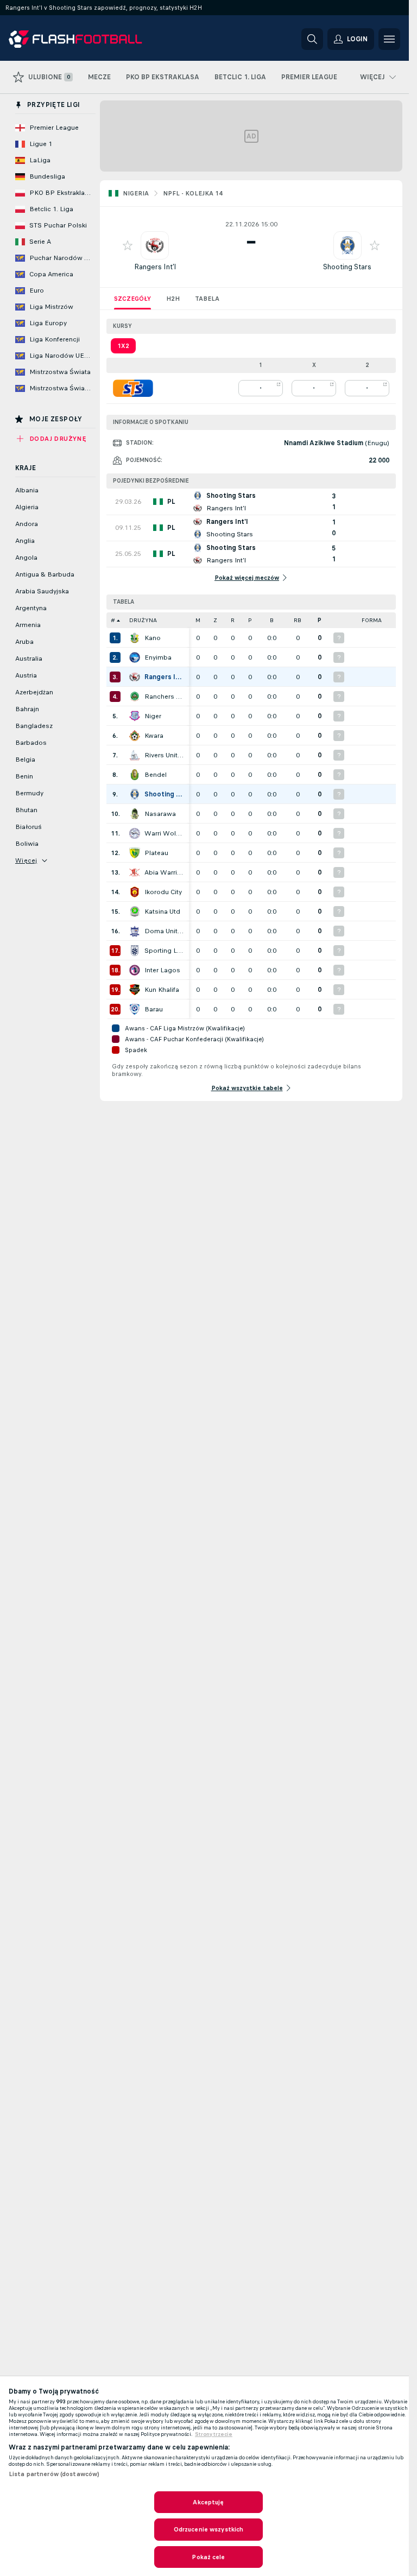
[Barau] (135, 1009)
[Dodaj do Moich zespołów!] (128, 245)
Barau (154, 1009)
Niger (153, 716)
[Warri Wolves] (135, 833)
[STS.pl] (133, 388)
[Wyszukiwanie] (312, 39)
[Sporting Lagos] (135, 951)
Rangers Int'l (155, 267)
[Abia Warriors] (135, 872)
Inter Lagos (162, 970)
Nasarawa (160, 814)
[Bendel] (135, 775)
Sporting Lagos (164, 951)
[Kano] (135, 638)
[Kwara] (135, 736)
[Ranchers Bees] (135, 697)
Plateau (156, 853)
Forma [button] (372, 620)
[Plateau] (135, 853)
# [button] (113, 620)
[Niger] (135, 716)
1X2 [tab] (123, 346)
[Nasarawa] (135, 814)
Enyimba (158, 657)
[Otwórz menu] (389, 39)
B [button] (272, 620)
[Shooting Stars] (135, 794)
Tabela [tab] (207, 299)
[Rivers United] (135, 755)
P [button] (250, 620)
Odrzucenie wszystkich (209, 2529)
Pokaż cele (208, 2557)
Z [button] (215, 620)
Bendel (156, 775)
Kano (153, 638)
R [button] (233, 620)
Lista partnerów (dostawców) (54, 2474)
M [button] (198, 620)
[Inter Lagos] (135, 970)
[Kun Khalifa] (135, 990)
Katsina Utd (162, 912)
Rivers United (164, 755)
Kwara (154, 736)
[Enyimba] (135, 657)
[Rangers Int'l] (135, 677)
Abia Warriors (164, 872)
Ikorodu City (163, 892)
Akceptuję (208, 2502)
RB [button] (298, 620)
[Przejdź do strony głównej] (83, 39)
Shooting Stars (347, 267)
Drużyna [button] (143, 620)
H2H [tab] (173, 299)
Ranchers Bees (164, 697)
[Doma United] (135, 931)
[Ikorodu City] (135, 892)
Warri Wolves (164, 833)
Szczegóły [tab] (132, 299)
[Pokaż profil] (155, 245)
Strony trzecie (214, 2434)
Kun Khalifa (162, 990)
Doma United (164, 931)
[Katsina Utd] (135, 912)
